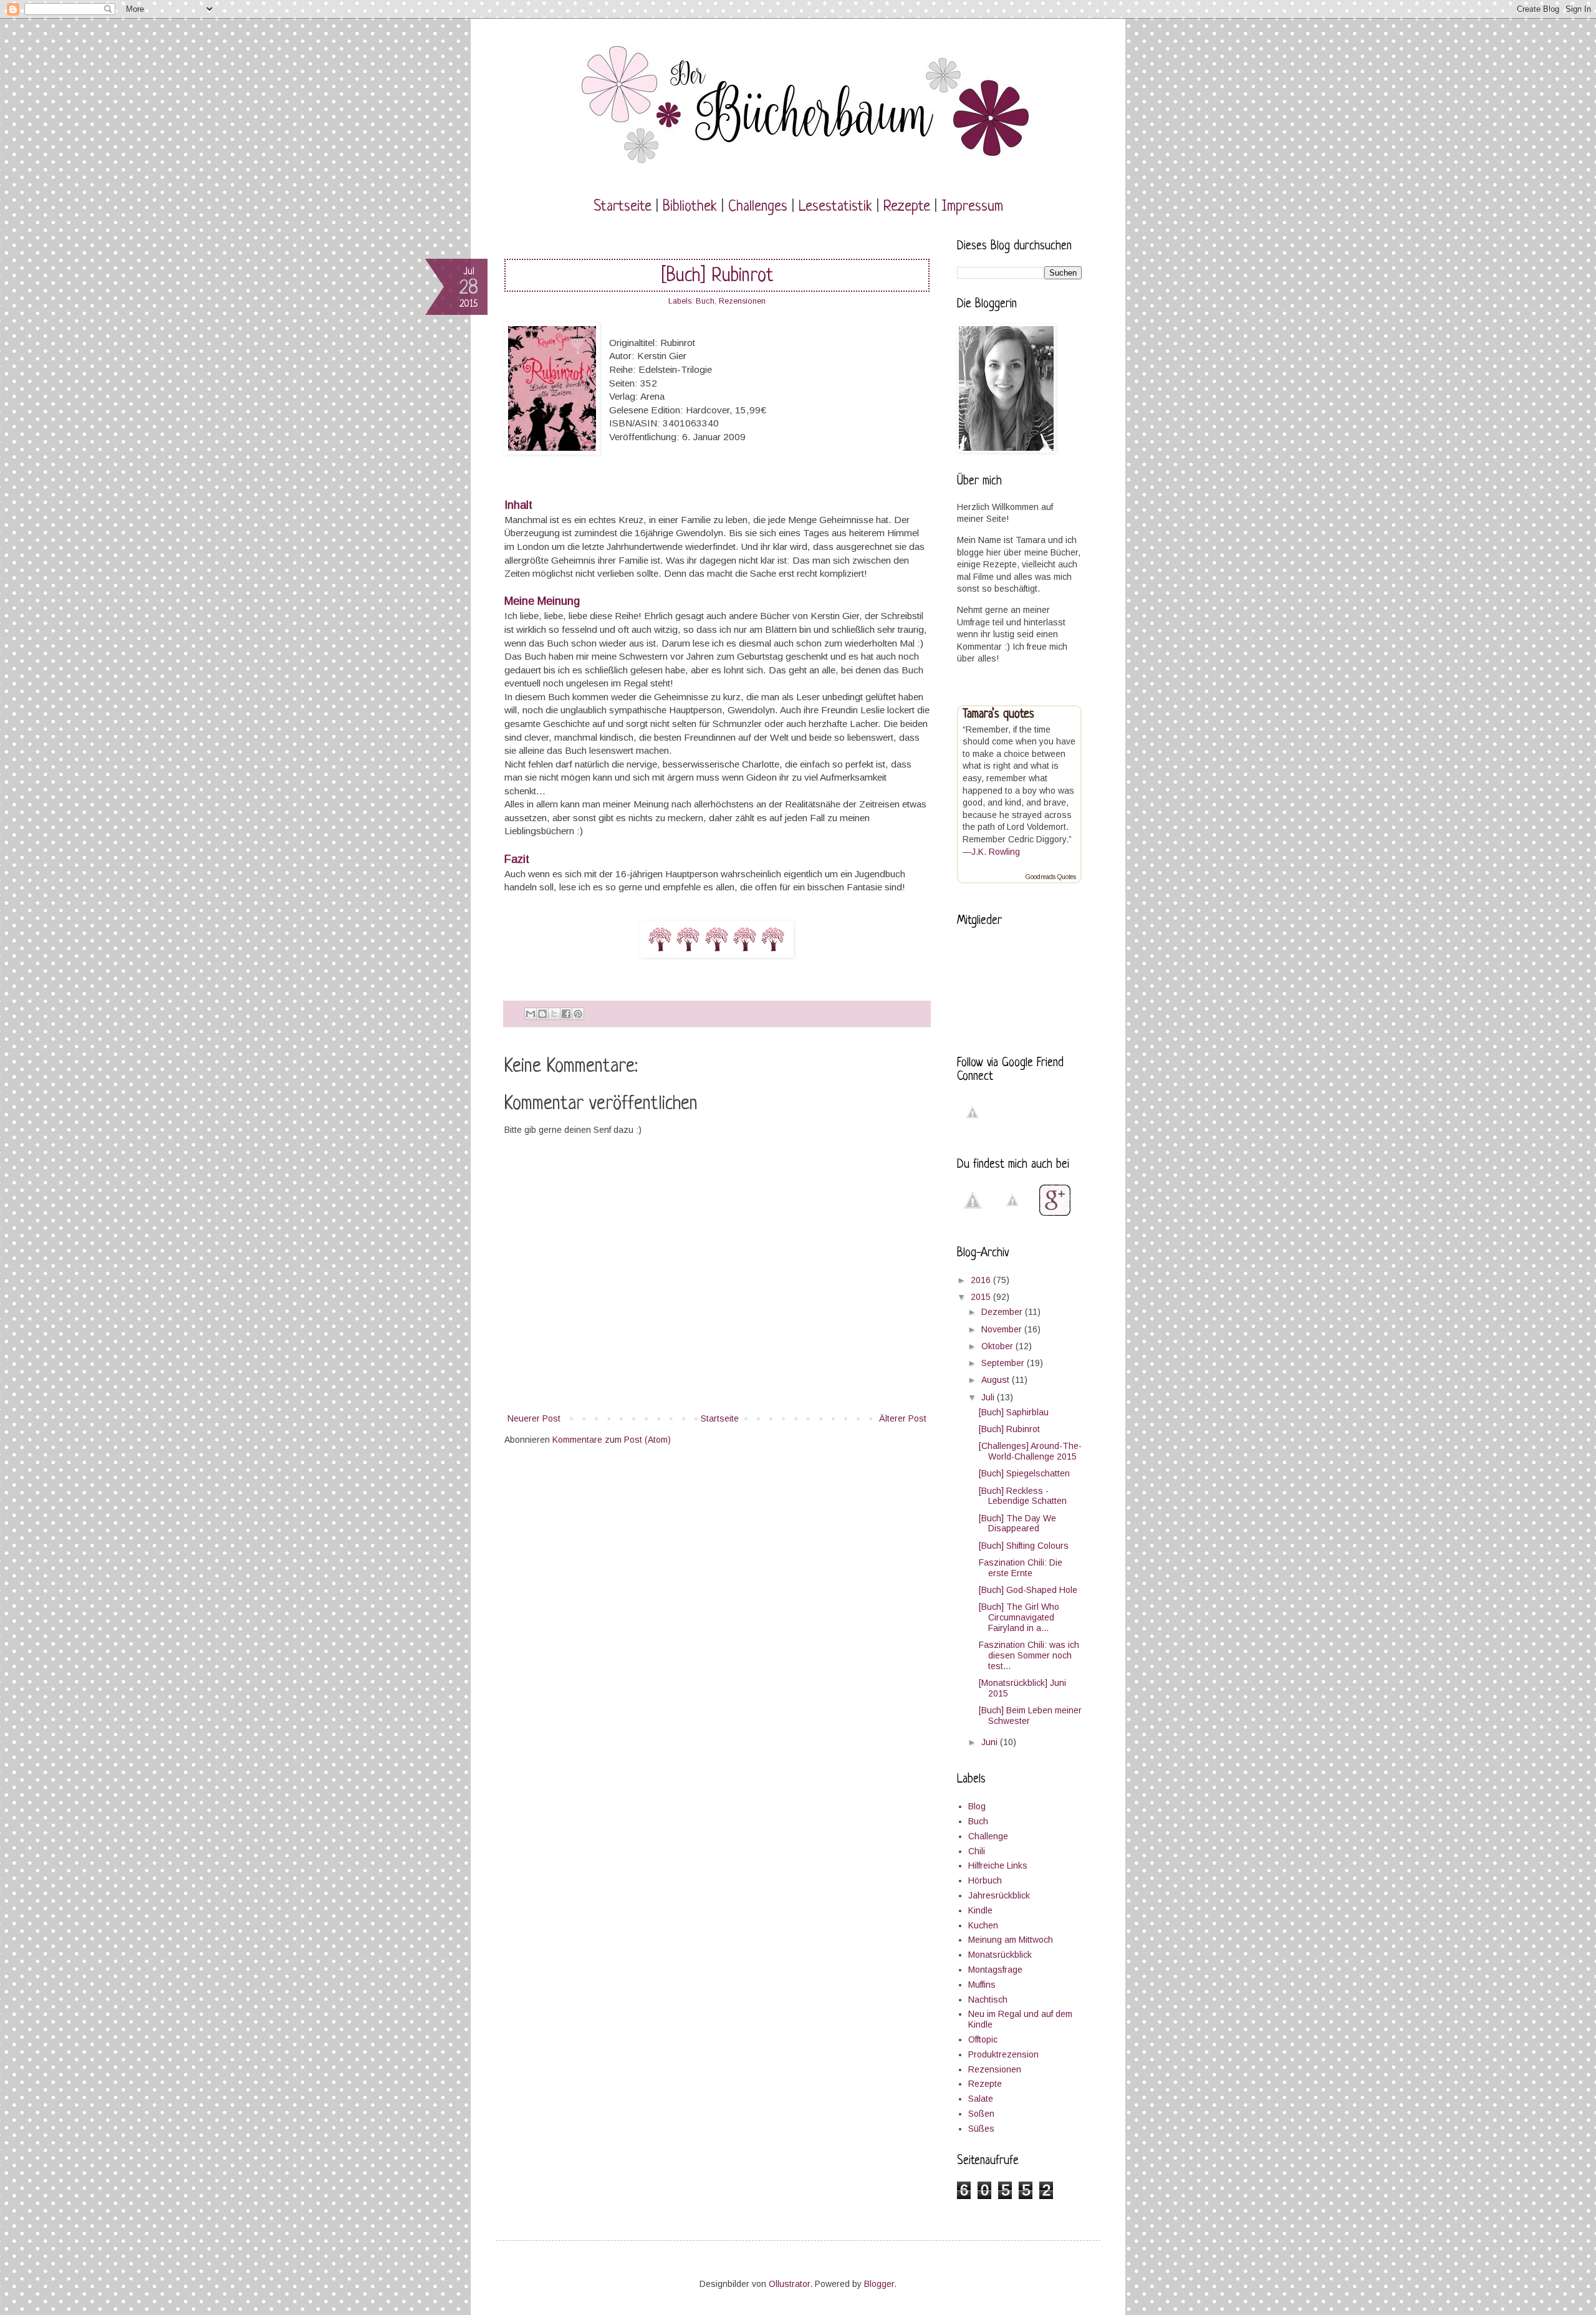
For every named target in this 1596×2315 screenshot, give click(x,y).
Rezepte (907, 207)
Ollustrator (789, 2284)
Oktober (998, 1346)
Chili (977, 1851)
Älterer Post (903, 1418)
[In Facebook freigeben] (566, 1014)
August (997, 1380)
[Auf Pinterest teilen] (578, 1014)
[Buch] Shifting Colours (1024, 1546)
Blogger (879, 2284)
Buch (705, 301)
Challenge (988, 1836)
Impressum (972, 207)
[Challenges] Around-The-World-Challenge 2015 (1030, 1451)
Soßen (981, 2114)
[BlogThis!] (542, 1014)
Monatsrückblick (1000, 1955)
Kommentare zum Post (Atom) (612, 1440)
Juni (991, 1742)
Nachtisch (988, 2000)
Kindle (980, 1910)
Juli (989, 1397)
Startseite (623, 207)
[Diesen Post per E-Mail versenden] (531, 1014)
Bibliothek (690, 207)
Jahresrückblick (999, 1895)
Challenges (758, 207)
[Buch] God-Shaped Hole (1028, 1590)
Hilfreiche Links (998, 1865)
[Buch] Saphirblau (1014, 1412)
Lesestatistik (835, 207)
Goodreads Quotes (1051, 877)
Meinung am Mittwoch (1011, 1940)
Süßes (981, 2129)
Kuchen (983, 1925)
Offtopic (983, 2039)
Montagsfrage (995, 1970)
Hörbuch (985, 1880)
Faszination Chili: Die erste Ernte (1021, 1568)
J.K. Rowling (996, 852)
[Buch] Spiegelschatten (1024, 1473)
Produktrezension (1003, 2054)
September (1004, 1363)
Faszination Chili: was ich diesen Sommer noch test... (1029, 1655)
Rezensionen (742, 301)
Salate (981, 2099)
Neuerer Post (534, 1418)
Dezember (1003, 1312)
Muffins (982, 1985)
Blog (977, 1806)
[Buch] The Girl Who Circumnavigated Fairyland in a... (1019, 1617)
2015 (982, 1297)
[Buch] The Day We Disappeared (1017, 1523)
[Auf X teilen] (554, 1014)
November (1003, 1329)
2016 (982, 1280)
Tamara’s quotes (998, 715)
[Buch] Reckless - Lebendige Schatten (1023, 1496)
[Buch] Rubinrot (1009, 1429)
